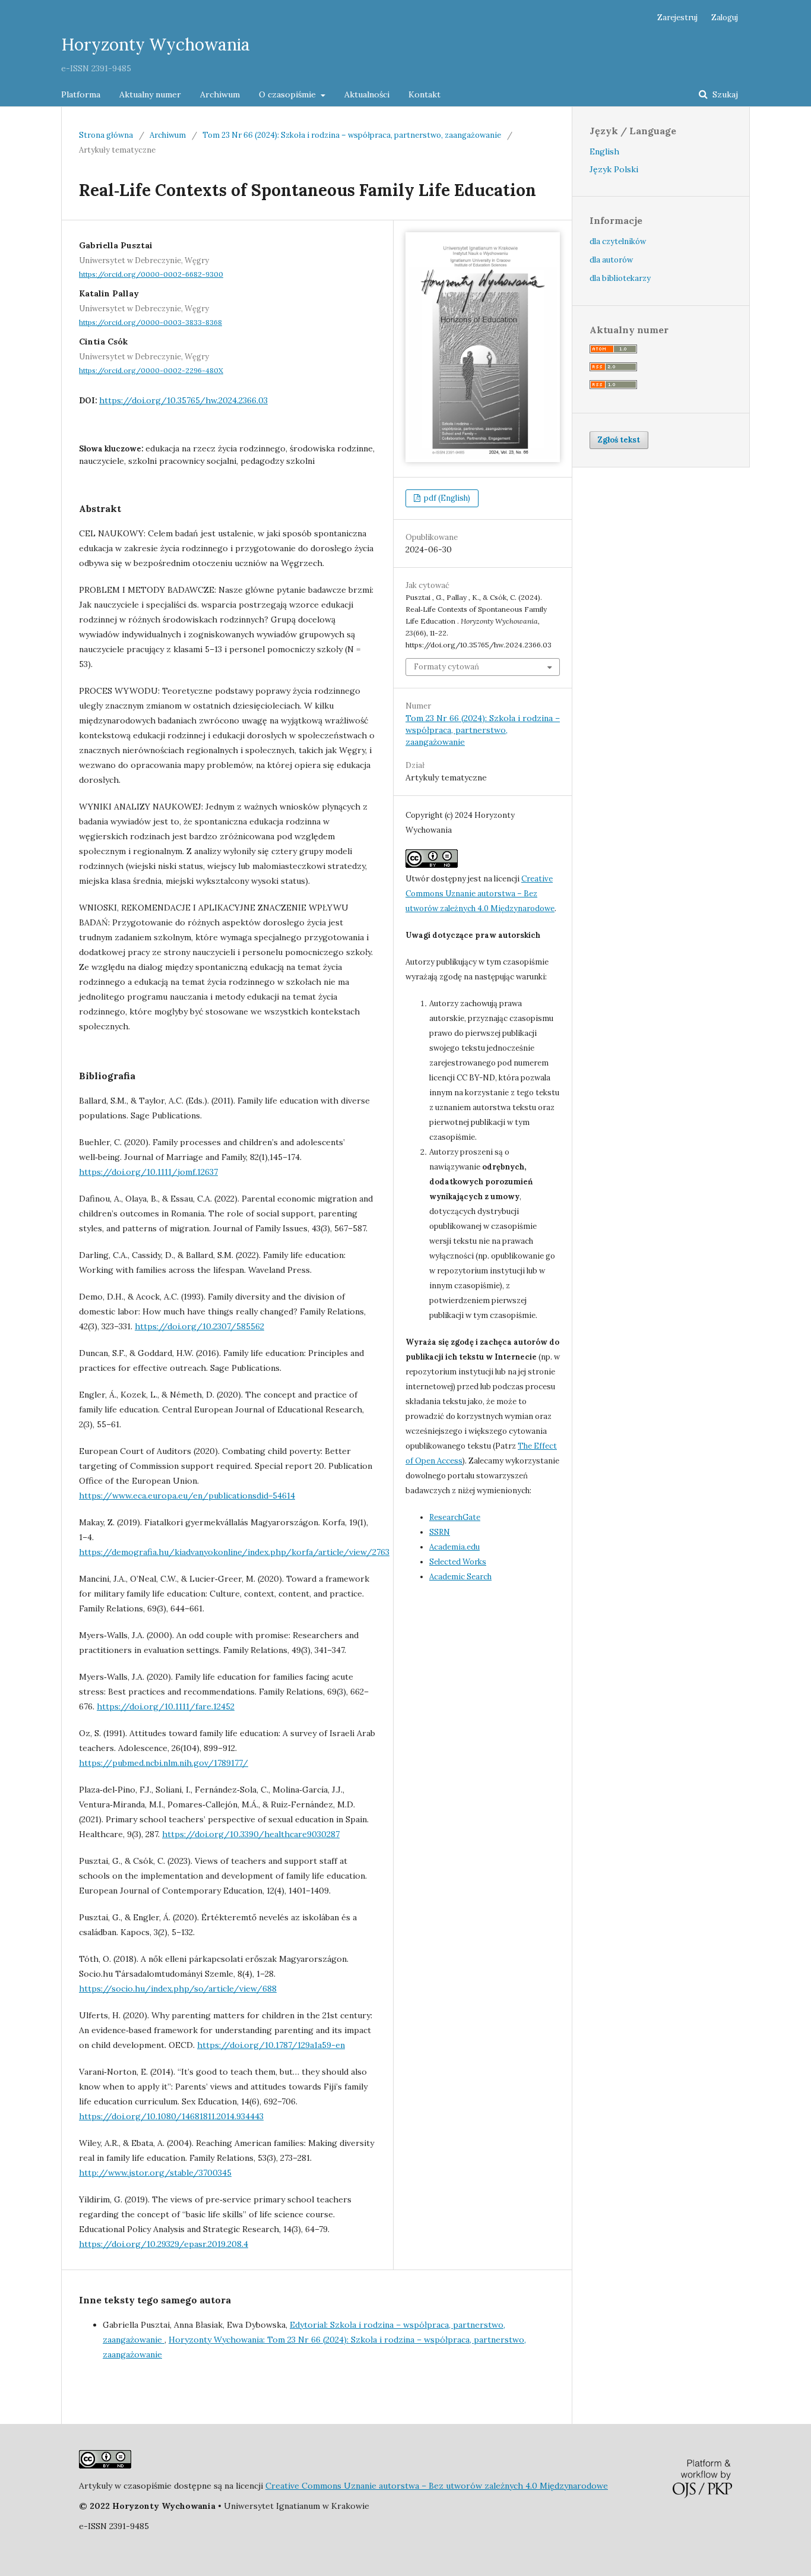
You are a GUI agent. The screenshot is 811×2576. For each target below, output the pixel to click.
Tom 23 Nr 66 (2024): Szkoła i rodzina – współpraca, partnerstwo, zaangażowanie (352, 135)
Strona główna (106, 135)
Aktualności (367, 94)
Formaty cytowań (446, 667)
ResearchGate (455, 1517)
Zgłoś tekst (619, 440)
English (604, 151)
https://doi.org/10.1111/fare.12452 (166, 1706)
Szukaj (724, 94)
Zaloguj (725, 18)
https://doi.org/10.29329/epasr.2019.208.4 (164, 2244)
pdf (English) (446, 498)
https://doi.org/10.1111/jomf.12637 (148, 1172)
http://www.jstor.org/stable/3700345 (155, 2173)
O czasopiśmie (289, 94)
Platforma (81, 94)
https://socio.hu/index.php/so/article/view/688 (178, 1989)
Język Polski (614, 169)
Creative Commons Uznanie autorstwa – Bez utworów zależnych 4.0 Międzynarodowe (480, 894)
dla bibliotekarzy (620, 278)
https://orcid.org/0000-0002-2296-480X (151, 370)
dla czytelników (618, 241)
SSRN (440, 1532)
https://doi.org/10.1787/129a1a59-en (271, 2045)
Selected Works (458, 1562)
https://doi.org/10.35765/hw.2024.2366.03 (183, 400)
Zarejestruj (677, 18)
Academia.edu (454, 1547)
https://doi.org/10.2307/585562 (199, 1326)
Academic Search (460, 1577)
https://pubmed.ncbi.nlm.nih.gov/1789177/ (164, 1763)
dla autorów (611, 260)
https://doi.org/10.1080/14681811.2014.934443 (171, 2116)
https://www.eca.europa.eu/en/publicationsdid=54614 (187, 1496)
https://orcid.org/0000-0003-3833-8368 (151, 322)
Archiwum (220, 94)
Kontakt (424, 94)
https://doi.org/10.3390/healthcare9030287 (251, 1834)
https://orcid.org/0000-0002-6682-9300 (151, 274)
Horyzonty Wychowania (156, 45)
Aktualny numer (150, 94)
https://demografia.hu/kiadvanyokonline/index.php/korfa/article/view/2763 (234, 1552)
